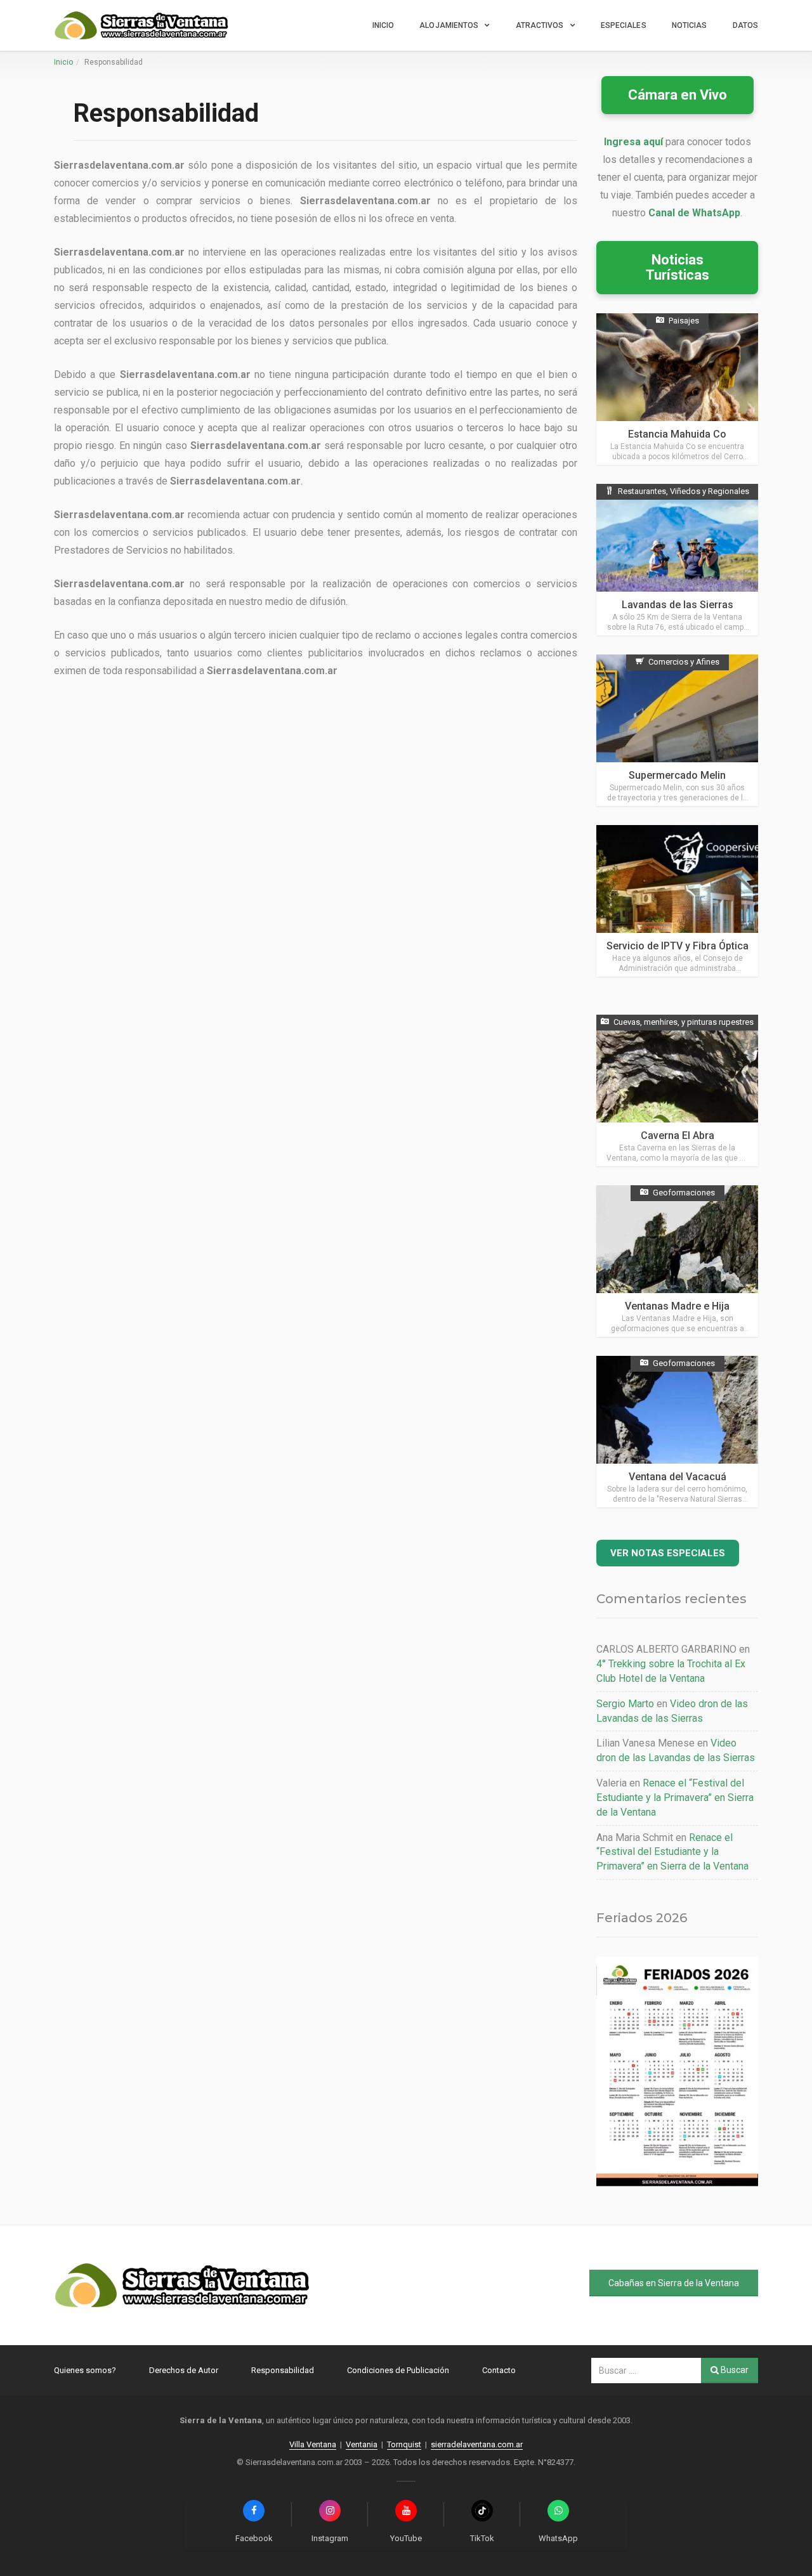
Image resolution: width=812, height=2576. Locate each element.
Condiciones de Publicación (398, 2370)
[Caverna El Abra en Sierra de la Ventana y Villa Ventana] (677, 1090)
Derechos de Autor (184, 2370)
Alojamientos (449, 25)
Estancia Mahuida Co (677, 434)
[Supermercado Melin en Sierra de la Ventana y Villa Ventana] (677, 730)
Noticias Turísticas (678, 267)
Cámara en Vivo (678, 95)
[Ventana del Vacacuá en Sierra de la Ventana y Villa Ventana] (677, 1432)
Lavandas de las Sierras (678, 605)
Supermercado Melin (677, 775)
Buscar (734, 2370)
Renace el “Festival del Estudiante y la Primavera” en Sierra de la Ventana (675, 1798)
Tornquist (404, 2444)
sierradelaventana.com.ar (477, 2444)
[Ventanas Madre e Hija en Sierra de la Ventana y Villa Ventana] (677, 1261)
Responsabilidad (283, 2370)
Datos (746, 25)
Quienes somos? (85, 2370)
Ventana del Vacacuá (678, 1477)
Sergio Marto (625, 1704)
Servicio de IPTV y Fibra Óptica (678, 946)
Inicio (383, 25)
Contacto (499, 2370)
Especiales (624, 25)
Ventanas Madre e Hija (677, 1306)
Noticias (690, 25)
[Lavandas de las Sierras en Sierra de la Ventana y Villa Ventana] (677, 560)
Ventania (362, 2444)
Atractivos (540, 25)
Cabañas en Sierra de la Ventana (674, 2283)
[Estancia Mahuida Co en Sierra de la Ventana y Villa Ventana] (677, 389)
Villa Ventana (313, 2444)
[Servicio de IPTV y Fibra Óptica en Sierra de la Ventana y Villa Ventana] (677, 901)
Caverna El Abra (678, 1135)
